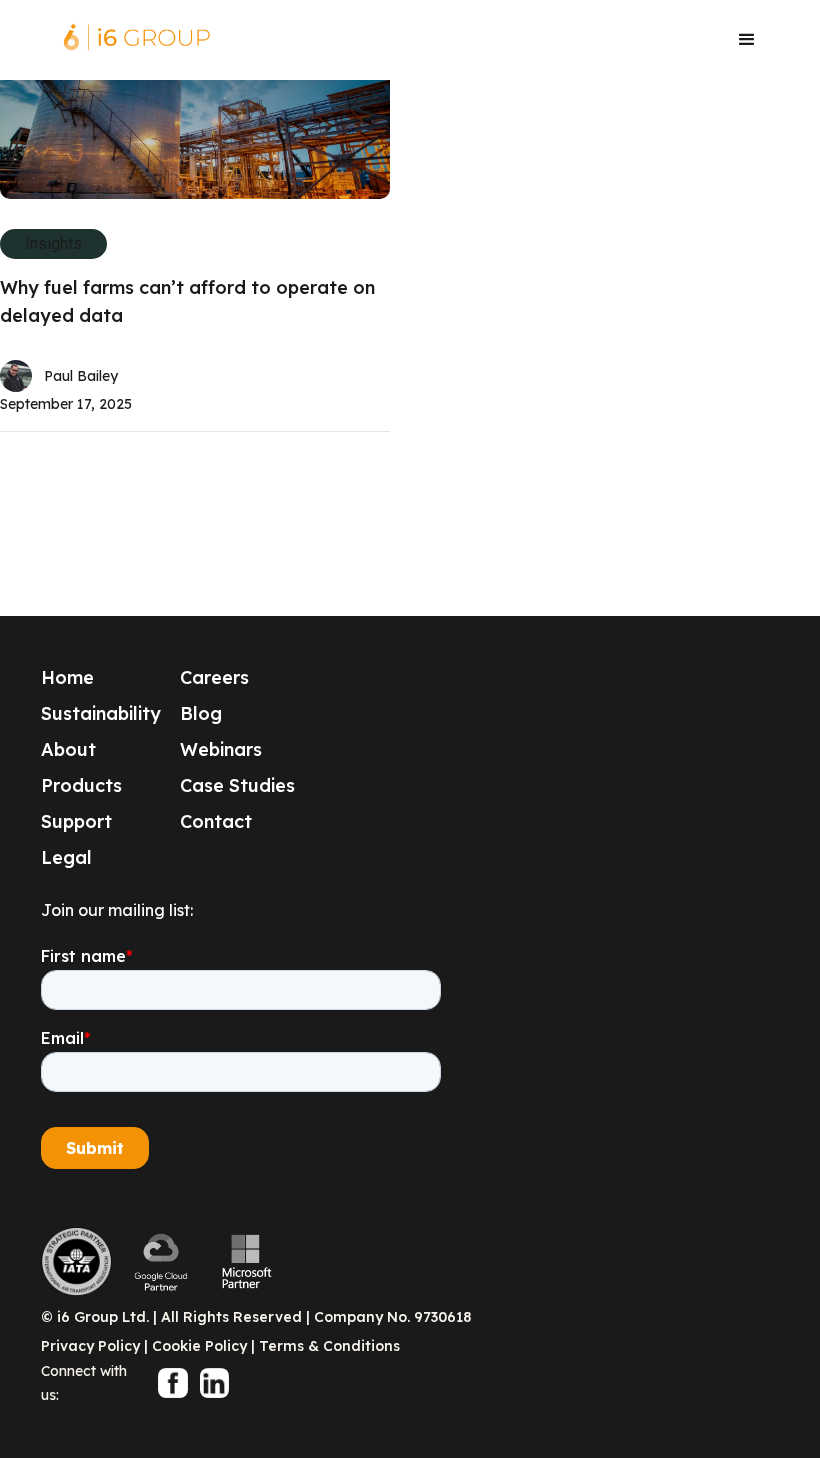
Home (67, 677)
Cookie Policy (199, 1346)
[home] (137, 40)
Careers (214, 677)
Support (76, 821)
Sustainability (101, 713)
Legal (66, 857)
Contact (216, 821)
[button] (747, 40)
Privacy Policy (90, 1346)
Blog (201, 713)
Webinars (221, 749)
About (68, 749)
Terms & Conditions (329, 1346)
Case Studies (237, 785)
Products (81, 785)
